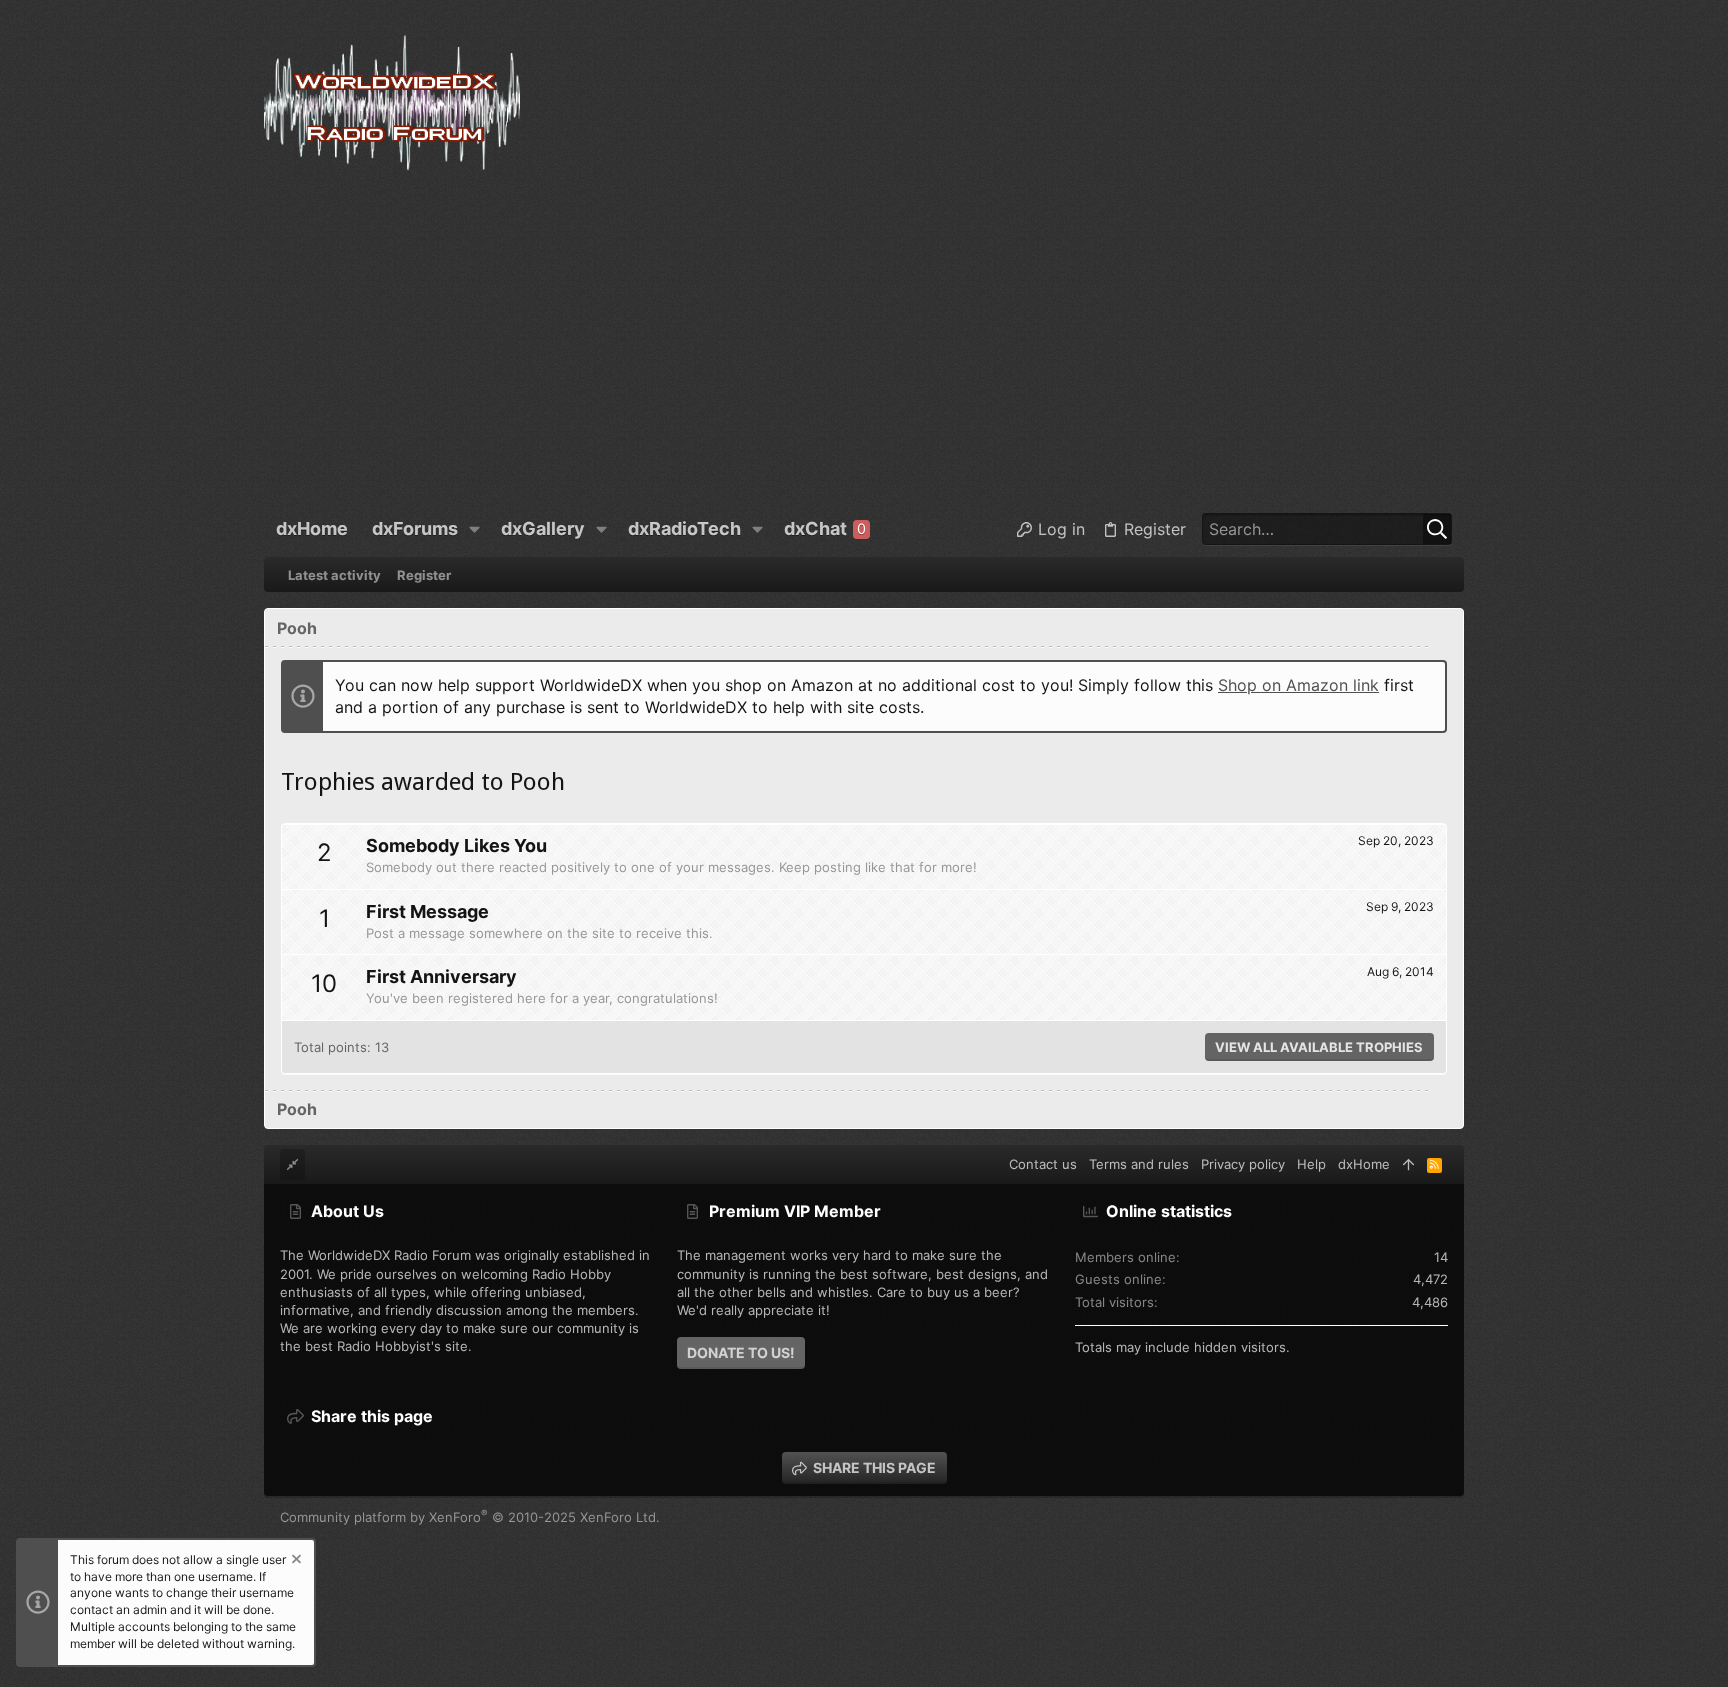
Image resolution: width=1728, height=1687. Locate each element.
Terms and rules (1139, 1164)
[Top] (1408, 1164)
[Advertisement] (864, 345)
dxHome (1364, 1164)
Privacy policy (1243, 1164)
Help (1311, 1164)
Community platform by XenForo (470, 1517)
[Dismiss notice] (295, 1561)
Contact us (1043, 1164)
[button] (475, 529)
